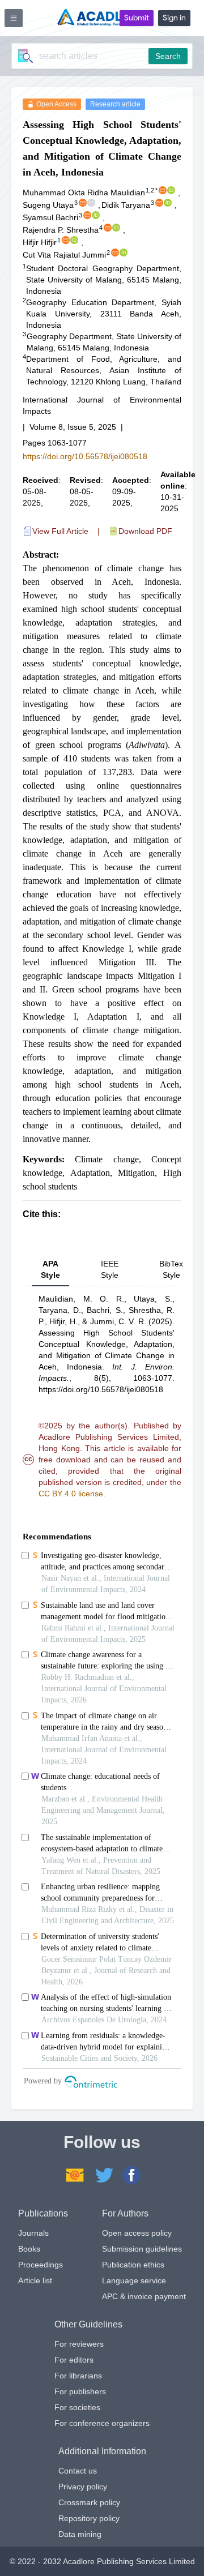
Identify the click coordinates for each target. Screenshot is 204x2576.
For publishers (80, 2391)
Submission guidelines (142, 2249)
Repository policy (89, 2518)
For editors (74, 2360)
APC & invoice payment (144, 2296)
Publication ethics (133, 2265)
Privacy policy (83, 2487)
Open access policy (137, 2233)
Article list (35, 2280)
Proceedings (41, 2265)
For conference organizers (102, 2423)
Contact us (78, 2471)
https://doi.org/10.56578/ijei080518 (85, 456)
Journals (33, 2233)
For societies (77, 2407)
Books (29, 2249)
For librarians (78, 2376)
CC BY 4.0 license (71, 1494)
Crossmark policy (89, 2502)
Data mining (80, 2534)
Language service (134, 2280)
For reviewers (79, 2344)
